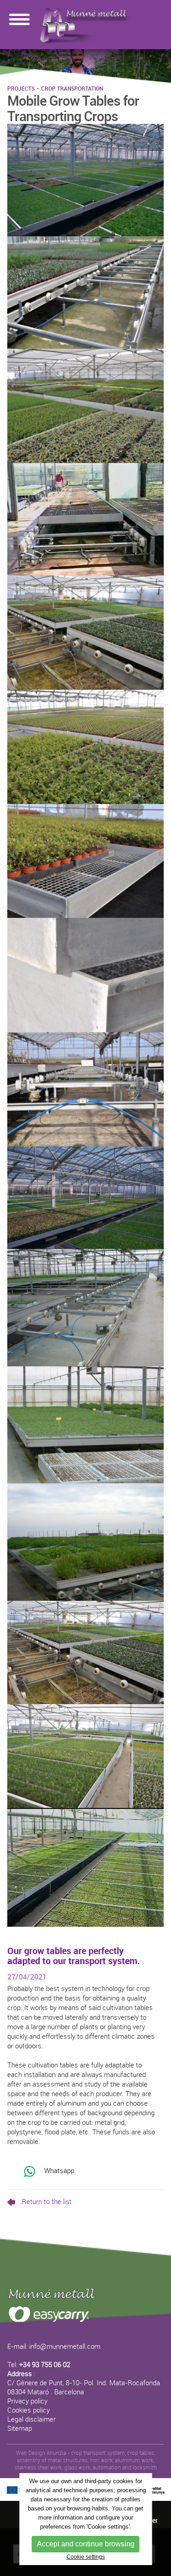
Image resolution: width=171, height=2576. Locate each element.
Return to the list (47, 2201)
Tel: (39, 2364)
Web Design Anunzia (41, 2453)
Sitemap (20, 2428)
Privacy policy (27, 2401)
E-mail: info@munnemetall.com (54, 2346)
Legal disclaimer (31, 2419)
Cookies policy (28, 2410)
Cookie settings (86, 2557)
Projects (21, 88)
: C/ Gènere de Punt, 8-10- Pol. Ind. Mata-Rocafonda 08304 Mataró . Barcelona (84, 2383)
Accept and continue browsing (86, 2544)
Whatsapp (58, 2170)
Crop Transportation (72, 88)
